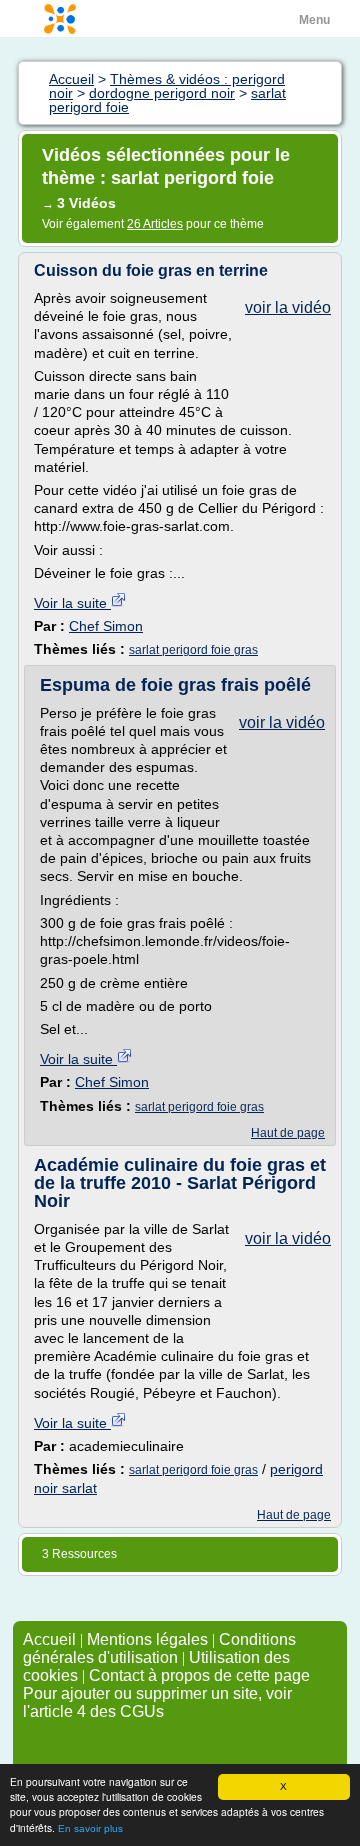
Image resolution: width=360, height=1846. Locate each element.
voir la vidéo (288, 307)
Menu (314, 20)
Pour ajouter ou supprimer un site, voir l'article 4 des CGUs (157, 1702)
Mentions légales (147, 1639)
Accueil (49, 1639)
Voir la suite (72, 603)
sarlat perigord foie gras (193, 650)
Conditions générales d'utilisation (159, 1648)
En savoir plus (90, 1828)
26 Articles (155, 224)
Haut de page (288, 1133)
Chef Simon (106, 626)
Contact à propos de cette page (199, 1675)
